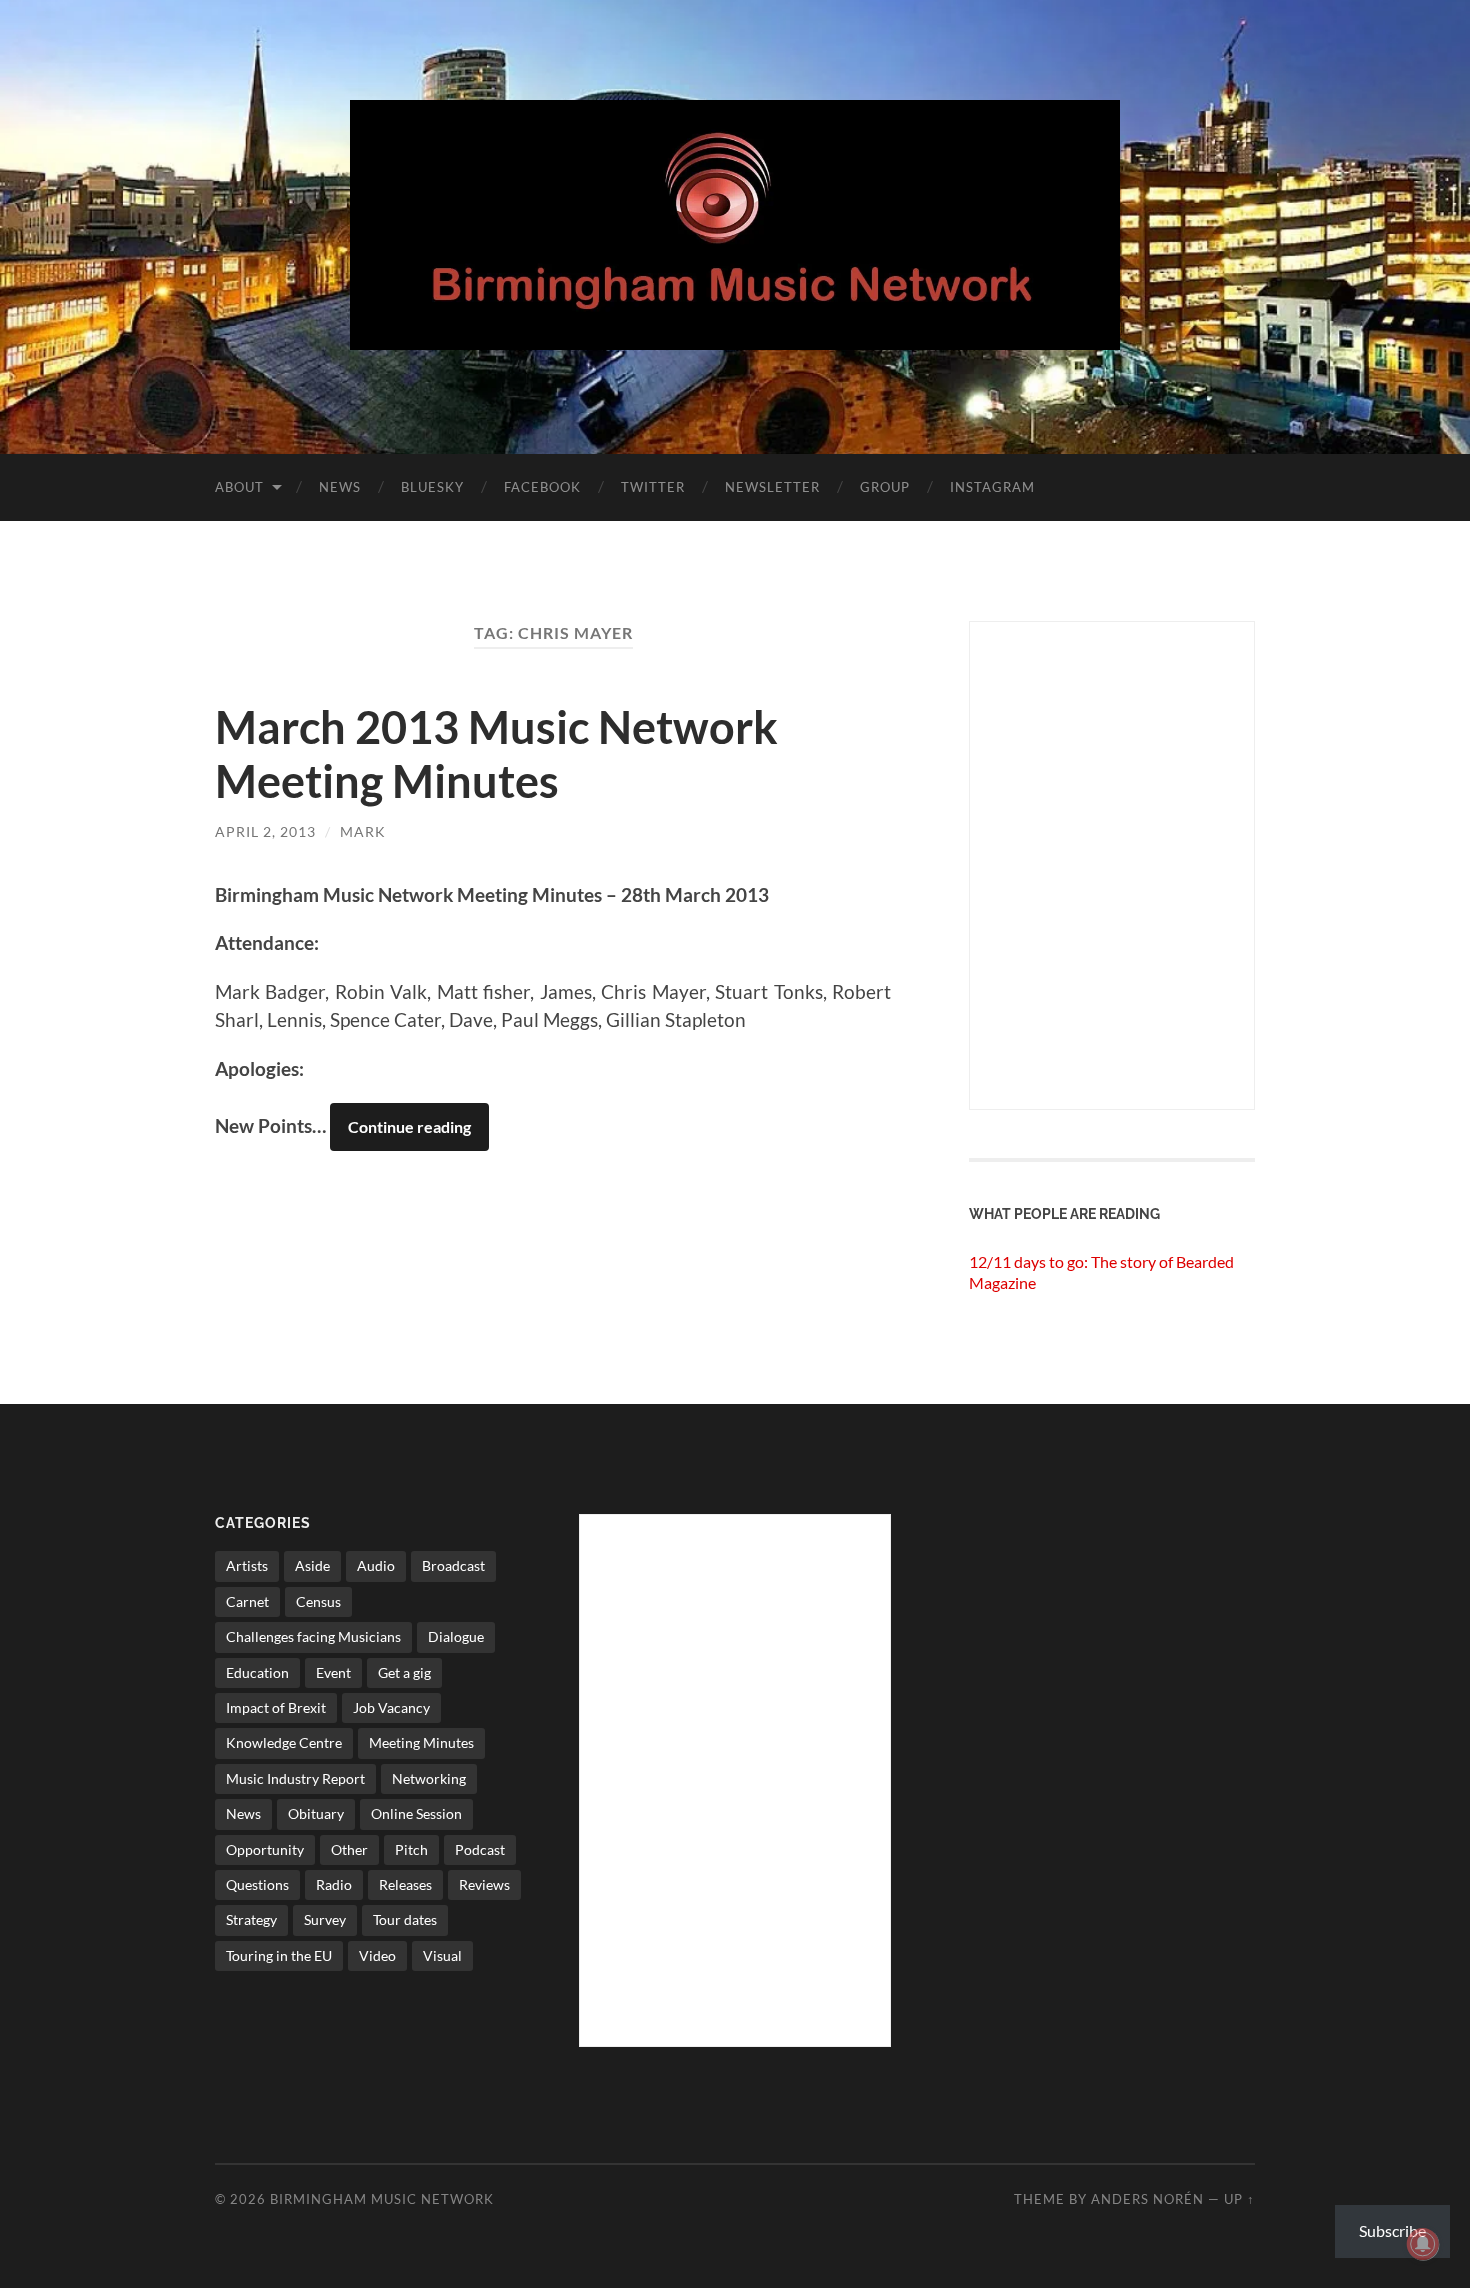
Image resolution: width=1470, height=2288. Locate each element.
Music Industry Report (295, 1778)
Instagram (992, 487)
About (239, 487)
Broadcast (453, 1565)
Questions (257, 1884)
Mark (363, 831)
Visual (442, 1955)
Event (333, 1672)
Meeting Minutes (421, 1742)
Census (318, 1601)
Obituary (316, 1813)
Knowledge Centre (284, 1742)
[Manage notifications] (1423, 2244)
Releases (405, 1884)
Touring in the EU (279, 1955)
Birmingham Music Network (382, 2199)
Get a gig (404, 1672)
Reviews (484, 1884)
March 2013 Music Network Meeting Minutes (496, 754)
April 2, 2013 (265, 831)
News (340, 487)
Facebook (542, 487)
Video (377, 1955)
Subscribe (1392, 2230)
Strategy (251, 1919)
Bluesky (432, 487)
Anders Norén (1147, 2199)
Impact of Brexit (276, 1707)
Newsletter (772, 487)
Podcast (480, 1849)
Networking (429, 1778)
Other (349, 1849)
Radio (334, 1884)
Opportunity (265, 1849)
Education (257, 1672)
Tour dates (405, 1919)
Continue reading (409, 1126)
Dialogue (456, 1636)
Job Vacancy (391, 1707)
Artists (247, 1565)
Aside (312, 1565)
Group (885, 487)
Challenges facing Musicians (313, 1636)
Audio (376, 1565)
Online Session (416, 1813)
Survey (325, 1919)
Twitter (653, 487)
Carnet (247, 1601)
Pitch (411, 1849)
